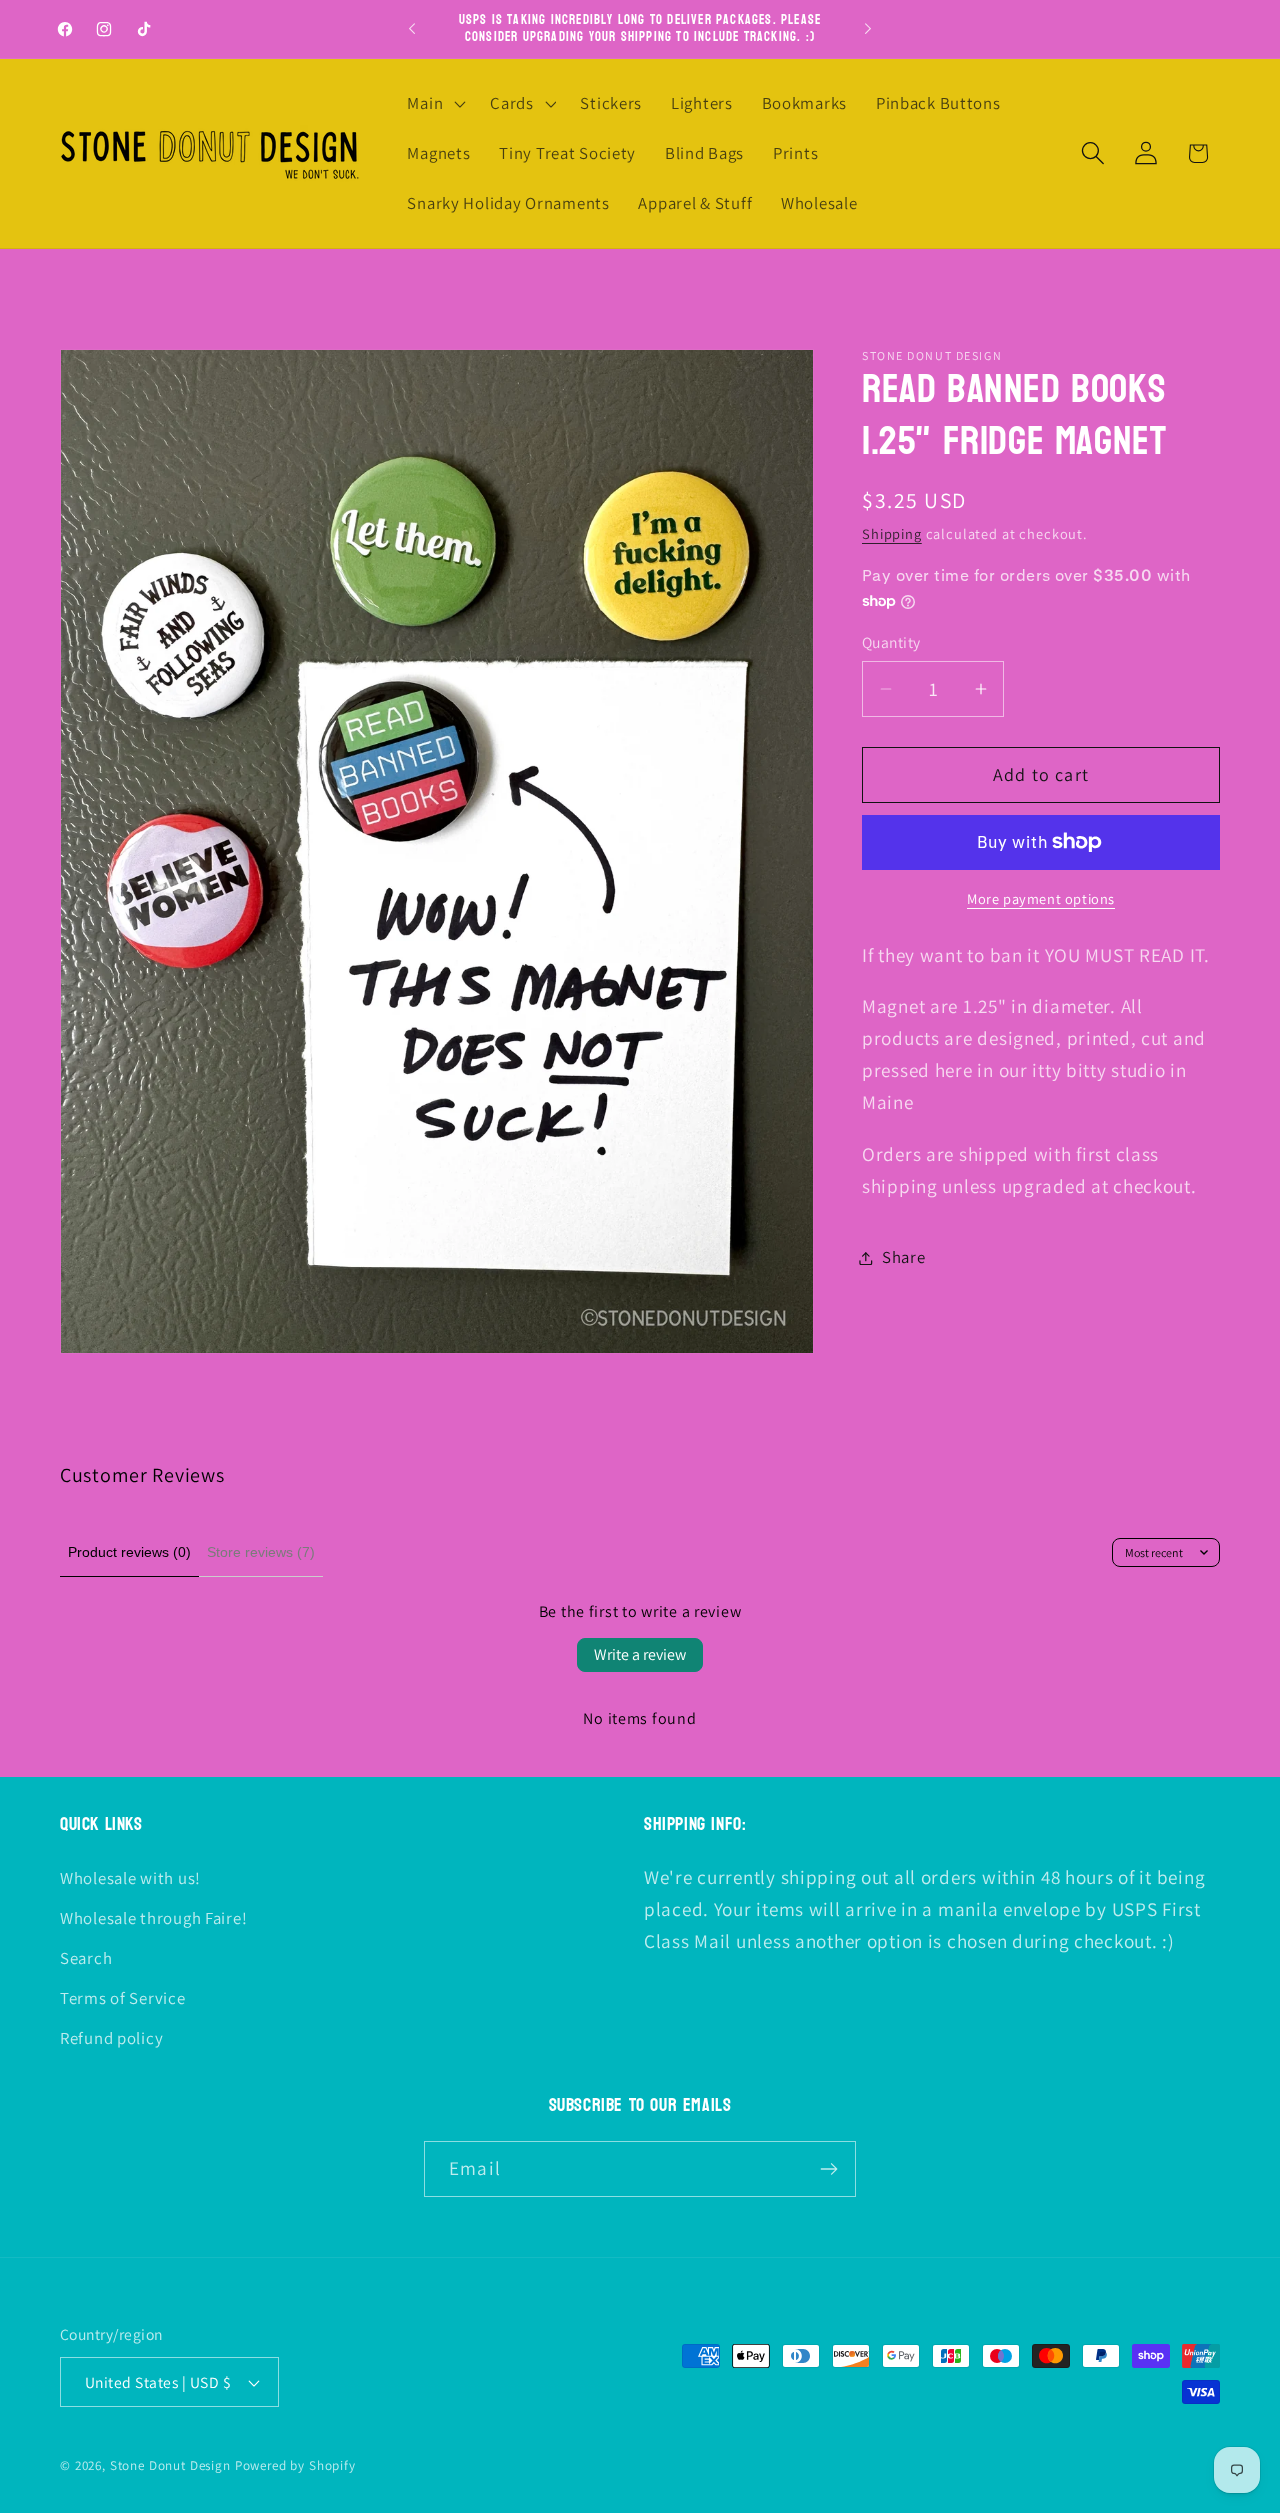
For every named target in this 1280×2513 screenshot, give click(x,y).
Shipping (892, 533)
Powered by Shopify (295, 2465)
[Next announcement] (868, 29)
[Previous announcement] (412, 29)
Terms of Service (123, 1997)
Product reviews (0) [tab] (129, 1552)
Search (86, 1957)
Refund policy (111, 2037)
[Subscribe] (828, 2169)
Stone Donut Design (170, 2465)
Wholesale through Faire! (153, 1917)
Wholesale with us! (130, 1877)
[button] (434, 104)
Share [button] (904, 1257)
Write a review (640, 1654)
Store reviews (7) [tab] (261, 1552)
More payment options (1041, 898)
